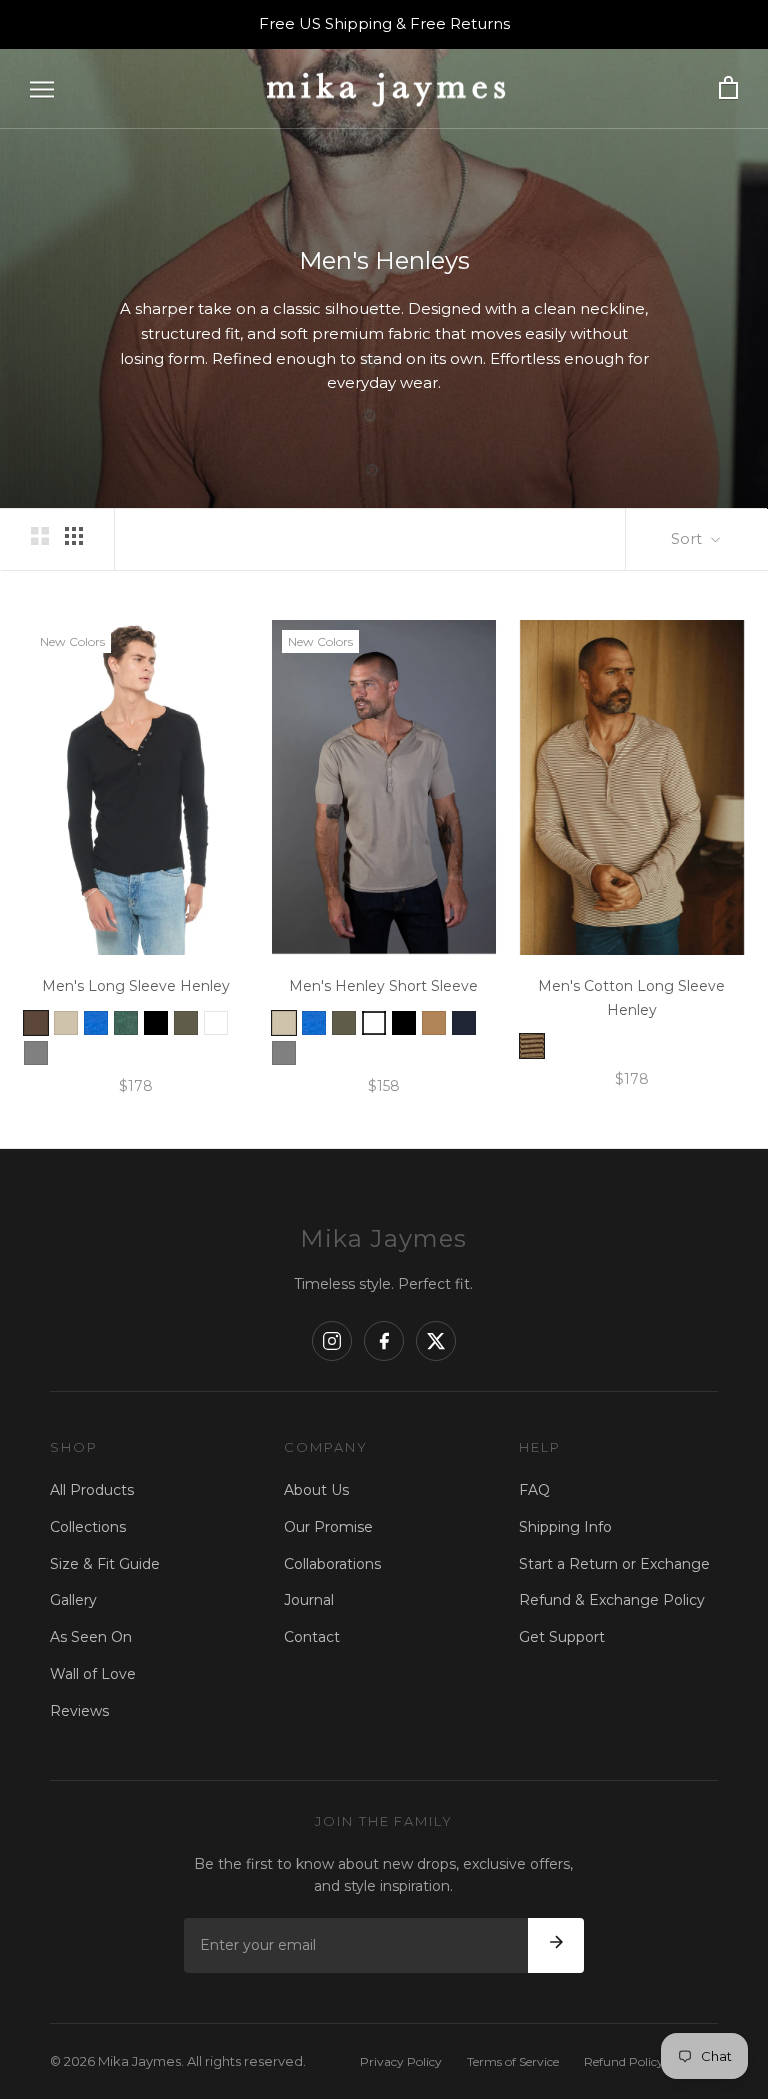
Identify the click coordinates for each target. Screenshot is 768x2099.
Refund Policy (624, 2061)
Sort (688, 538)
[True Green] (126, 1023)
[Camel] (434, 1023)
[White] (374, 1023)
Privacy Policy (401, 2061)
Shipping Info (565, 1527)
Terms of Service (513, 2061)
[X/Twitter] (436, 1341)
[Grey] (36, 1053)
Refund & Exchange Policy (612, 1600)
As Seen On (91, 1637)
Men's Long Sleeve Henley (136, 986)
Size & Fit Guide (105, 1564)
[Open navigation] (42, 89)
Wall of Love (93, 1674)
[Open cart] (728, 88)
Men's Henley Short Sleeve (383, 986)
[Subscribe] (556, 1946)
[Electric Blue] (96, 1023)
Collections (88, 1527)
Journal (309, 1600)
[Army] (186, 1023)
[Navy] (464, 1023)
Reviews (79, 1711)
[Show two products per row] (40, 536)
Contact (312, 1637)
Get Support (562, 1637)
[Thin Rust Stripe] (532, 1046)
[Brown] (36, 1023)
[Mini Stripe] (216, 1023)
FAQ (534, 1490)
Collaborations (332, 1564)
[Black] (156, 1023)
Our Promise (328, 1527)
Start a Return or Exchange (614, 1564)
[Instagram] (332, 1341)
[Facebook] (384, 1341)
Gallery (73, 1600)
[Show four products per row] (74, 536)
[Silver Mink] (66, 1023)
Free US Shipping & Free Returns (384, 23)
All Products (92, 1490)
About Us (316, 1490)
